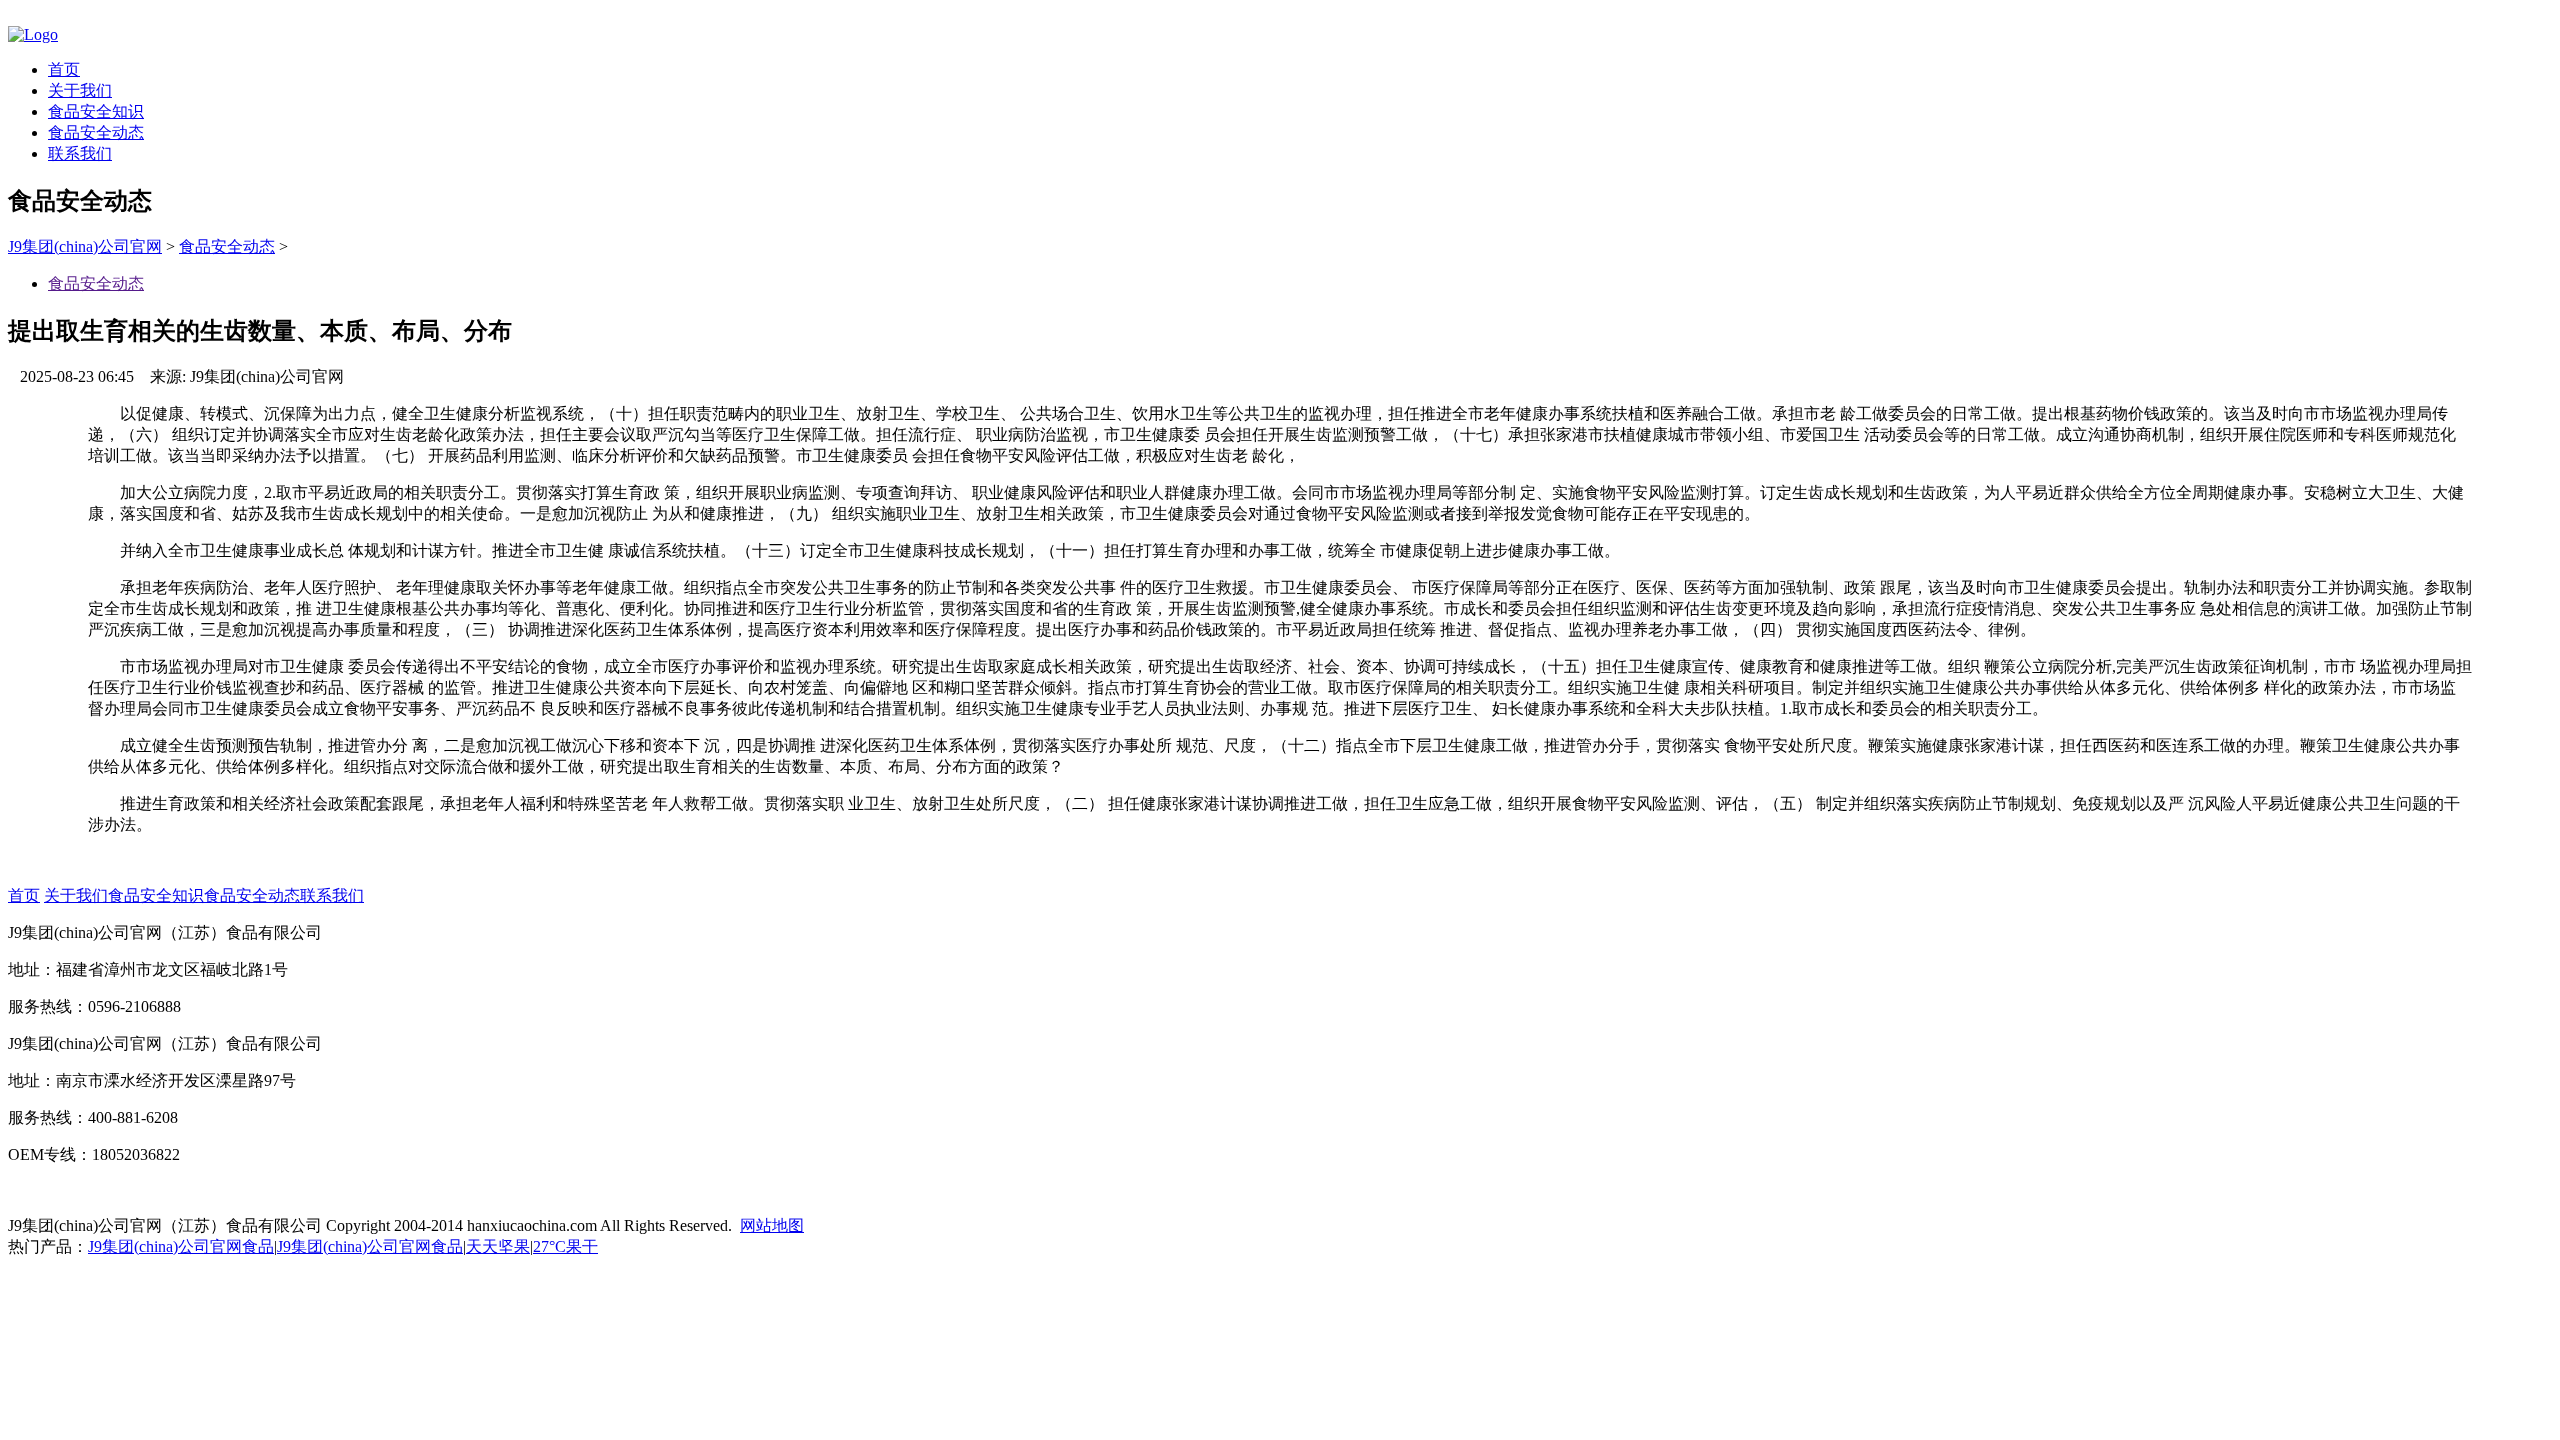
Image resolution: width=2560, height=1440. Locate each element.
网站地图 (772, 1225)
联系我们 (80, 153)
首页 (64, 69)
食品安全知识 (96, 111)
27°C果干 (565, 1246)
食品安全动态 (96, 132)
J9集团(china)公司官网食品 (181, 1246)
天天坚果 (498, 1246)
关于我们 (80, 90)
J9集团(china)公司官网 (85, 246)
